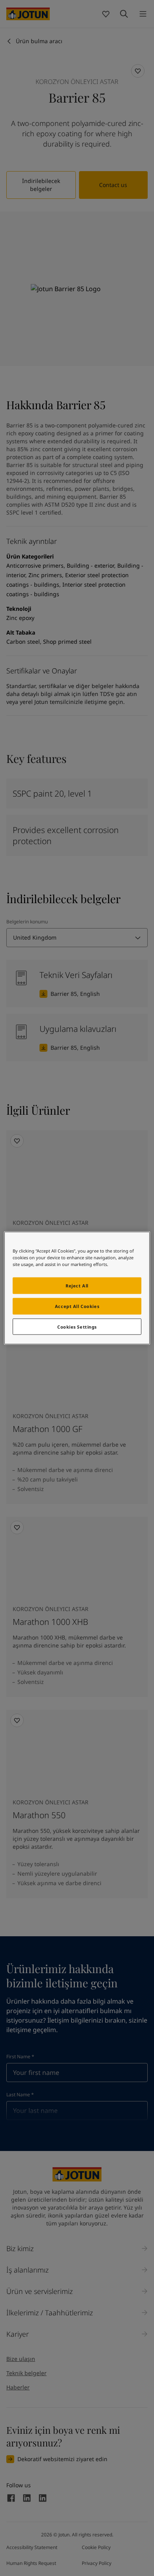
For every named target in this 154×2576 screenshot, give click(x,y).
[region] (77, 1288)
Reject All (77, 1285)
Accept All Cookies (77, 1306)
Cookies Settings (77, 1326)
